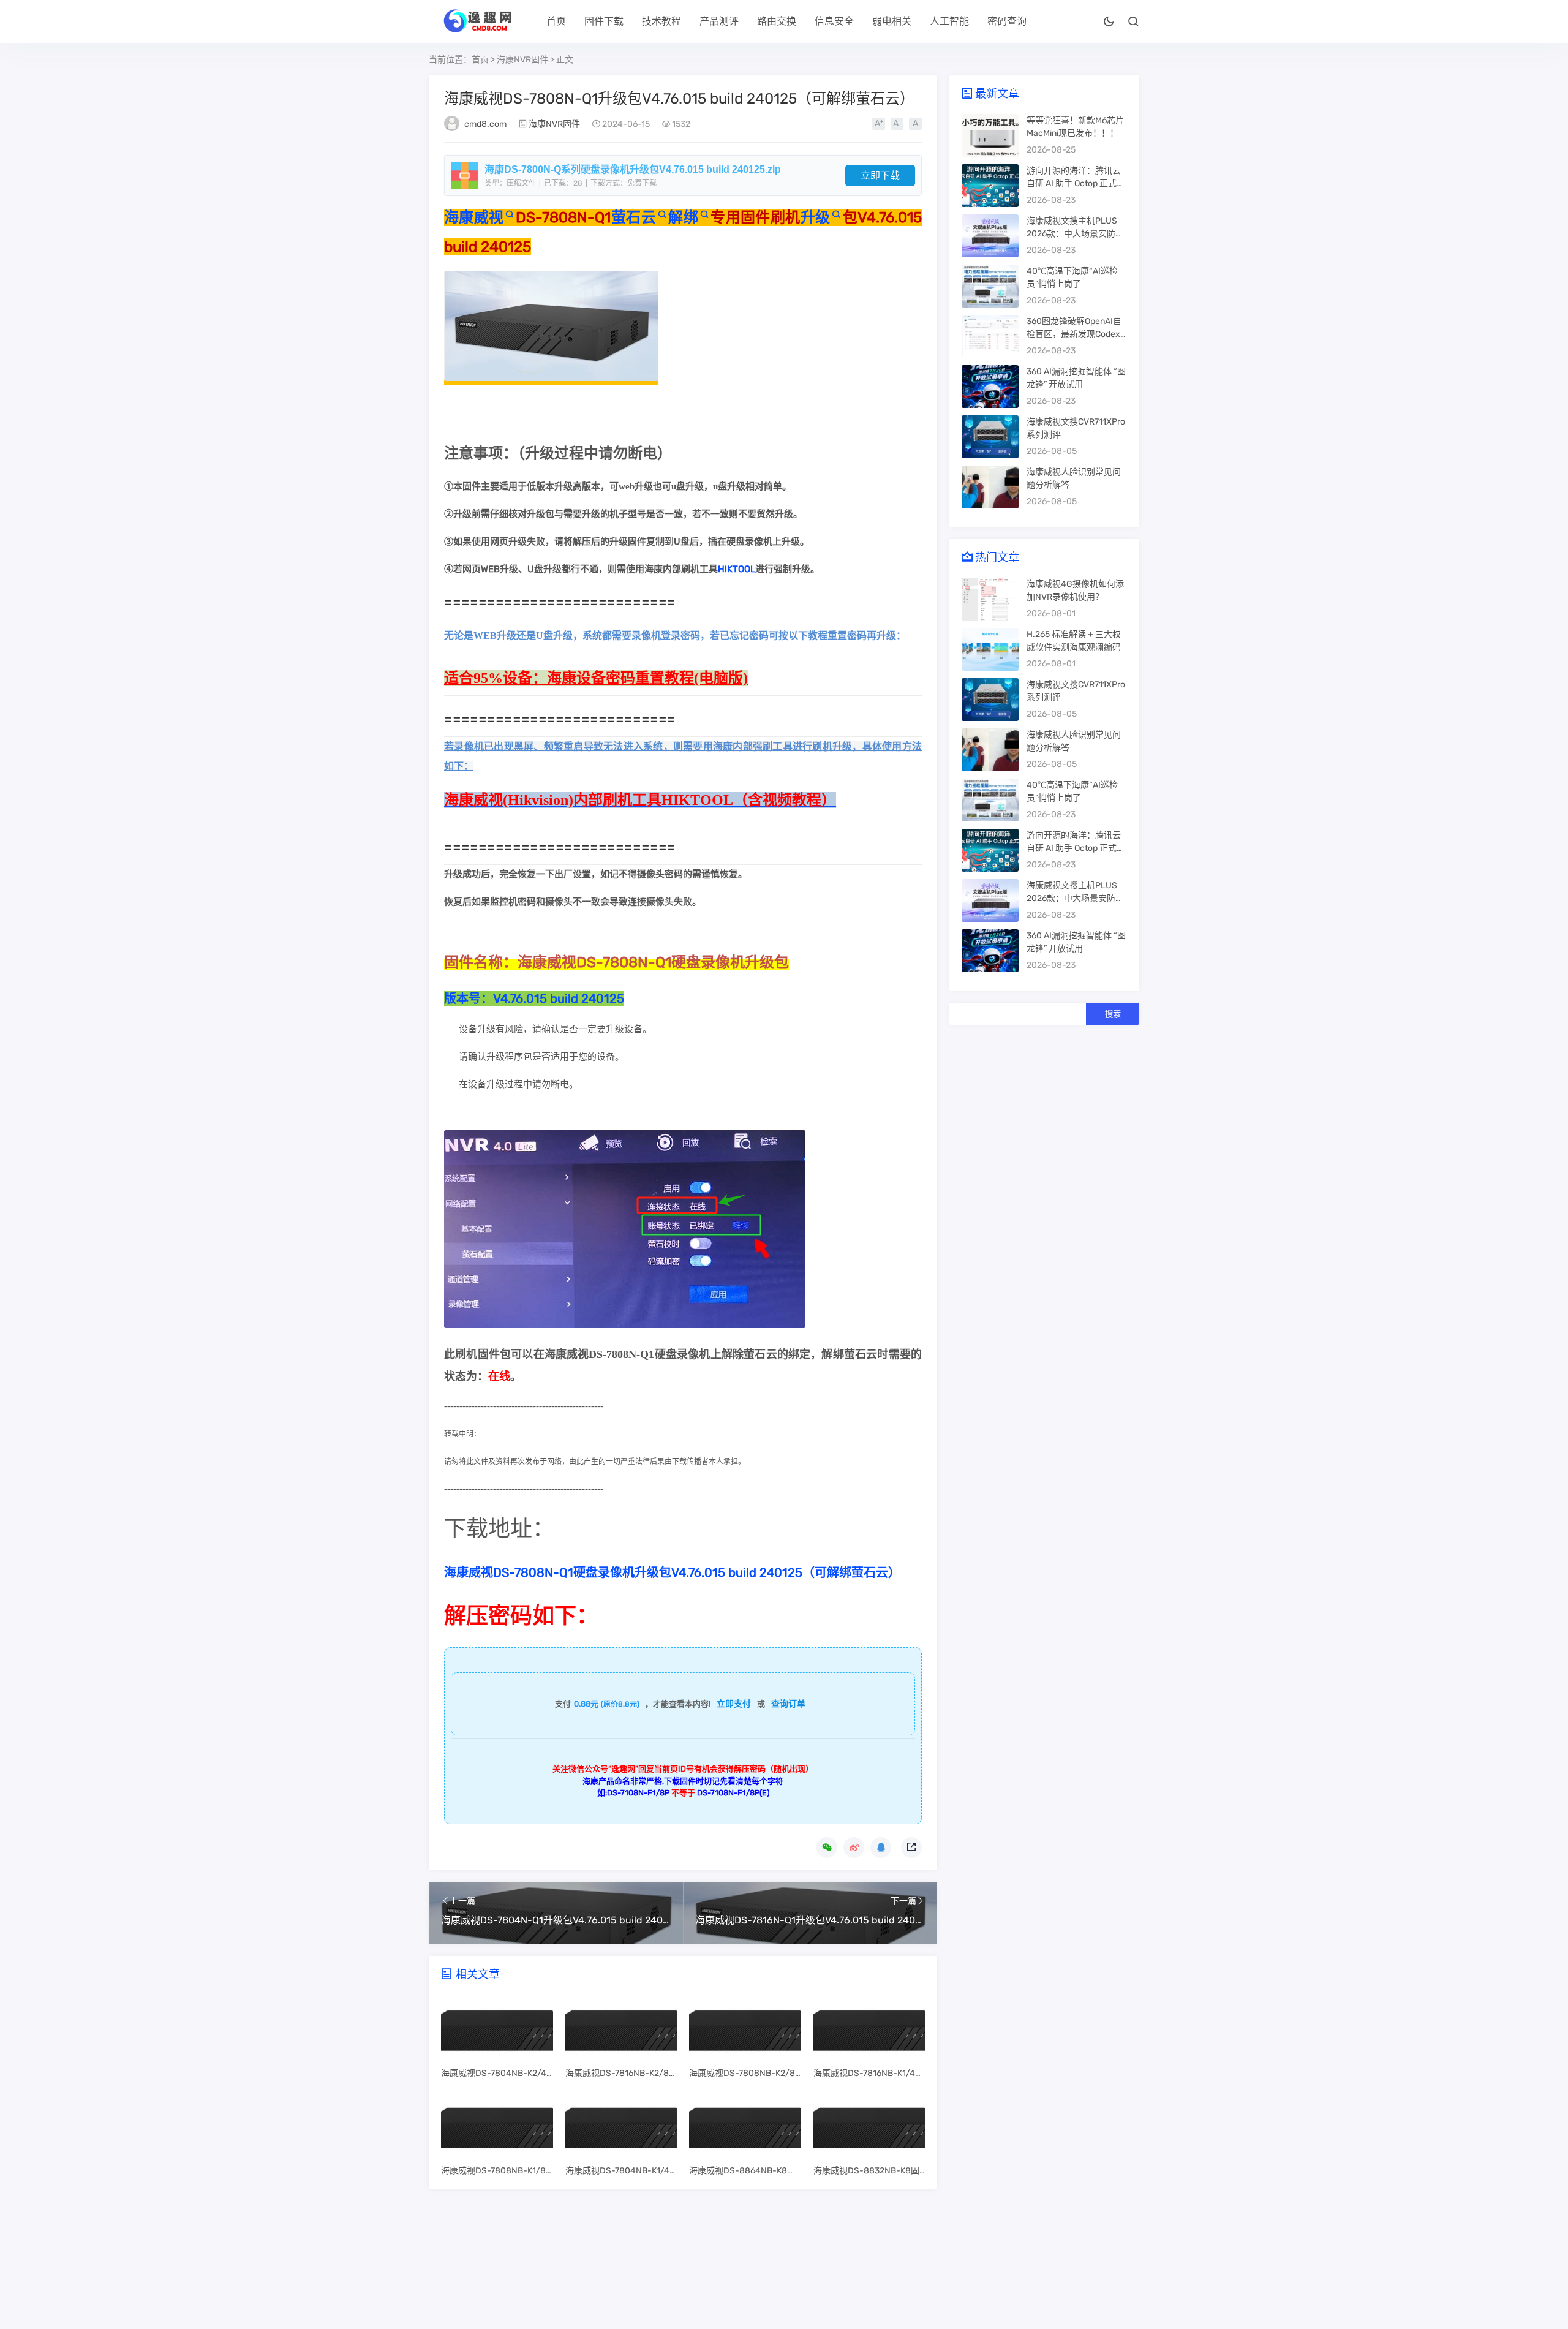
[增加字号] (879, 124)
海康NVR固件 (522, 60)
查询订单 (788, 1704)
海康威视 (474, 217)
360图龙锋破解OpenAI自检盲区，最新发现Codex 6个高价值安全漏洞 (1077, 334)
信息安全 (834, 21)
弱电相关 (892, 21)
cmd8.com (485, 124)
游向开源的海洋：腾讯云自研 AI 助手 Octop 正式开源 (1076, 183)
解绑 (683, 217)
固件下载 (604, 21)
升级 (816, 217)
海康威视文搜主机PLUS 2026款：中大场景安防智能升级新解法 (1075, 234)
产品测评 (719, 21)
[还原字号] (915, 124)
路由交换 (777, 21)
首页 (556, 21)
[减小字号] (897, 124)
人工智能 (949, 21)
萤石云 (633, 217)
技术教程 (661, 21)
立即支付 (734, 1704)
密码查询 (1007, 21)
